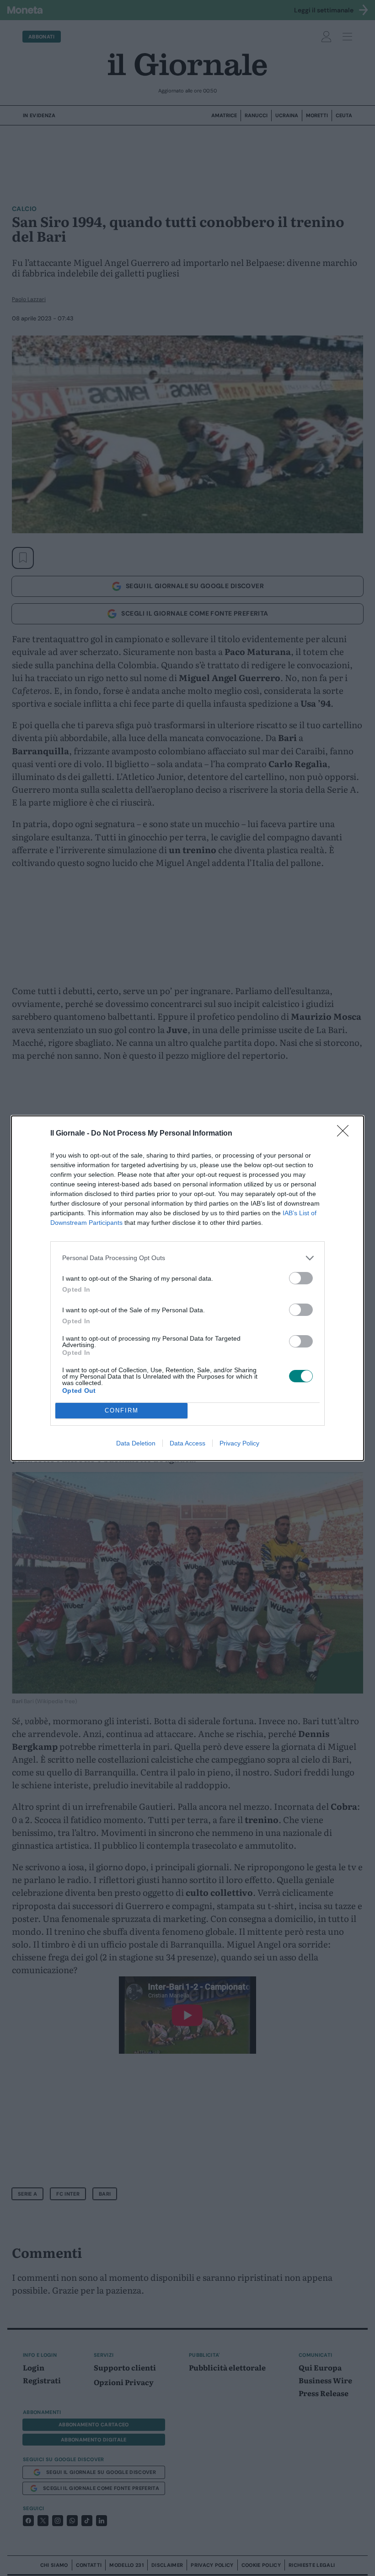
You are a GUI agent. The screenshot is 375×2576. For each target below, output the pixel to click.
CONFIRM (122, 1410)
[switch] (301, 1278)
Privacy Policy (239, 1443)
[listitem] (187, 1258)
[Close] (346, 1134)
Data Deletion (136, 1443)
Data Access (187, 1443)
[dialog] (187, 1288)
